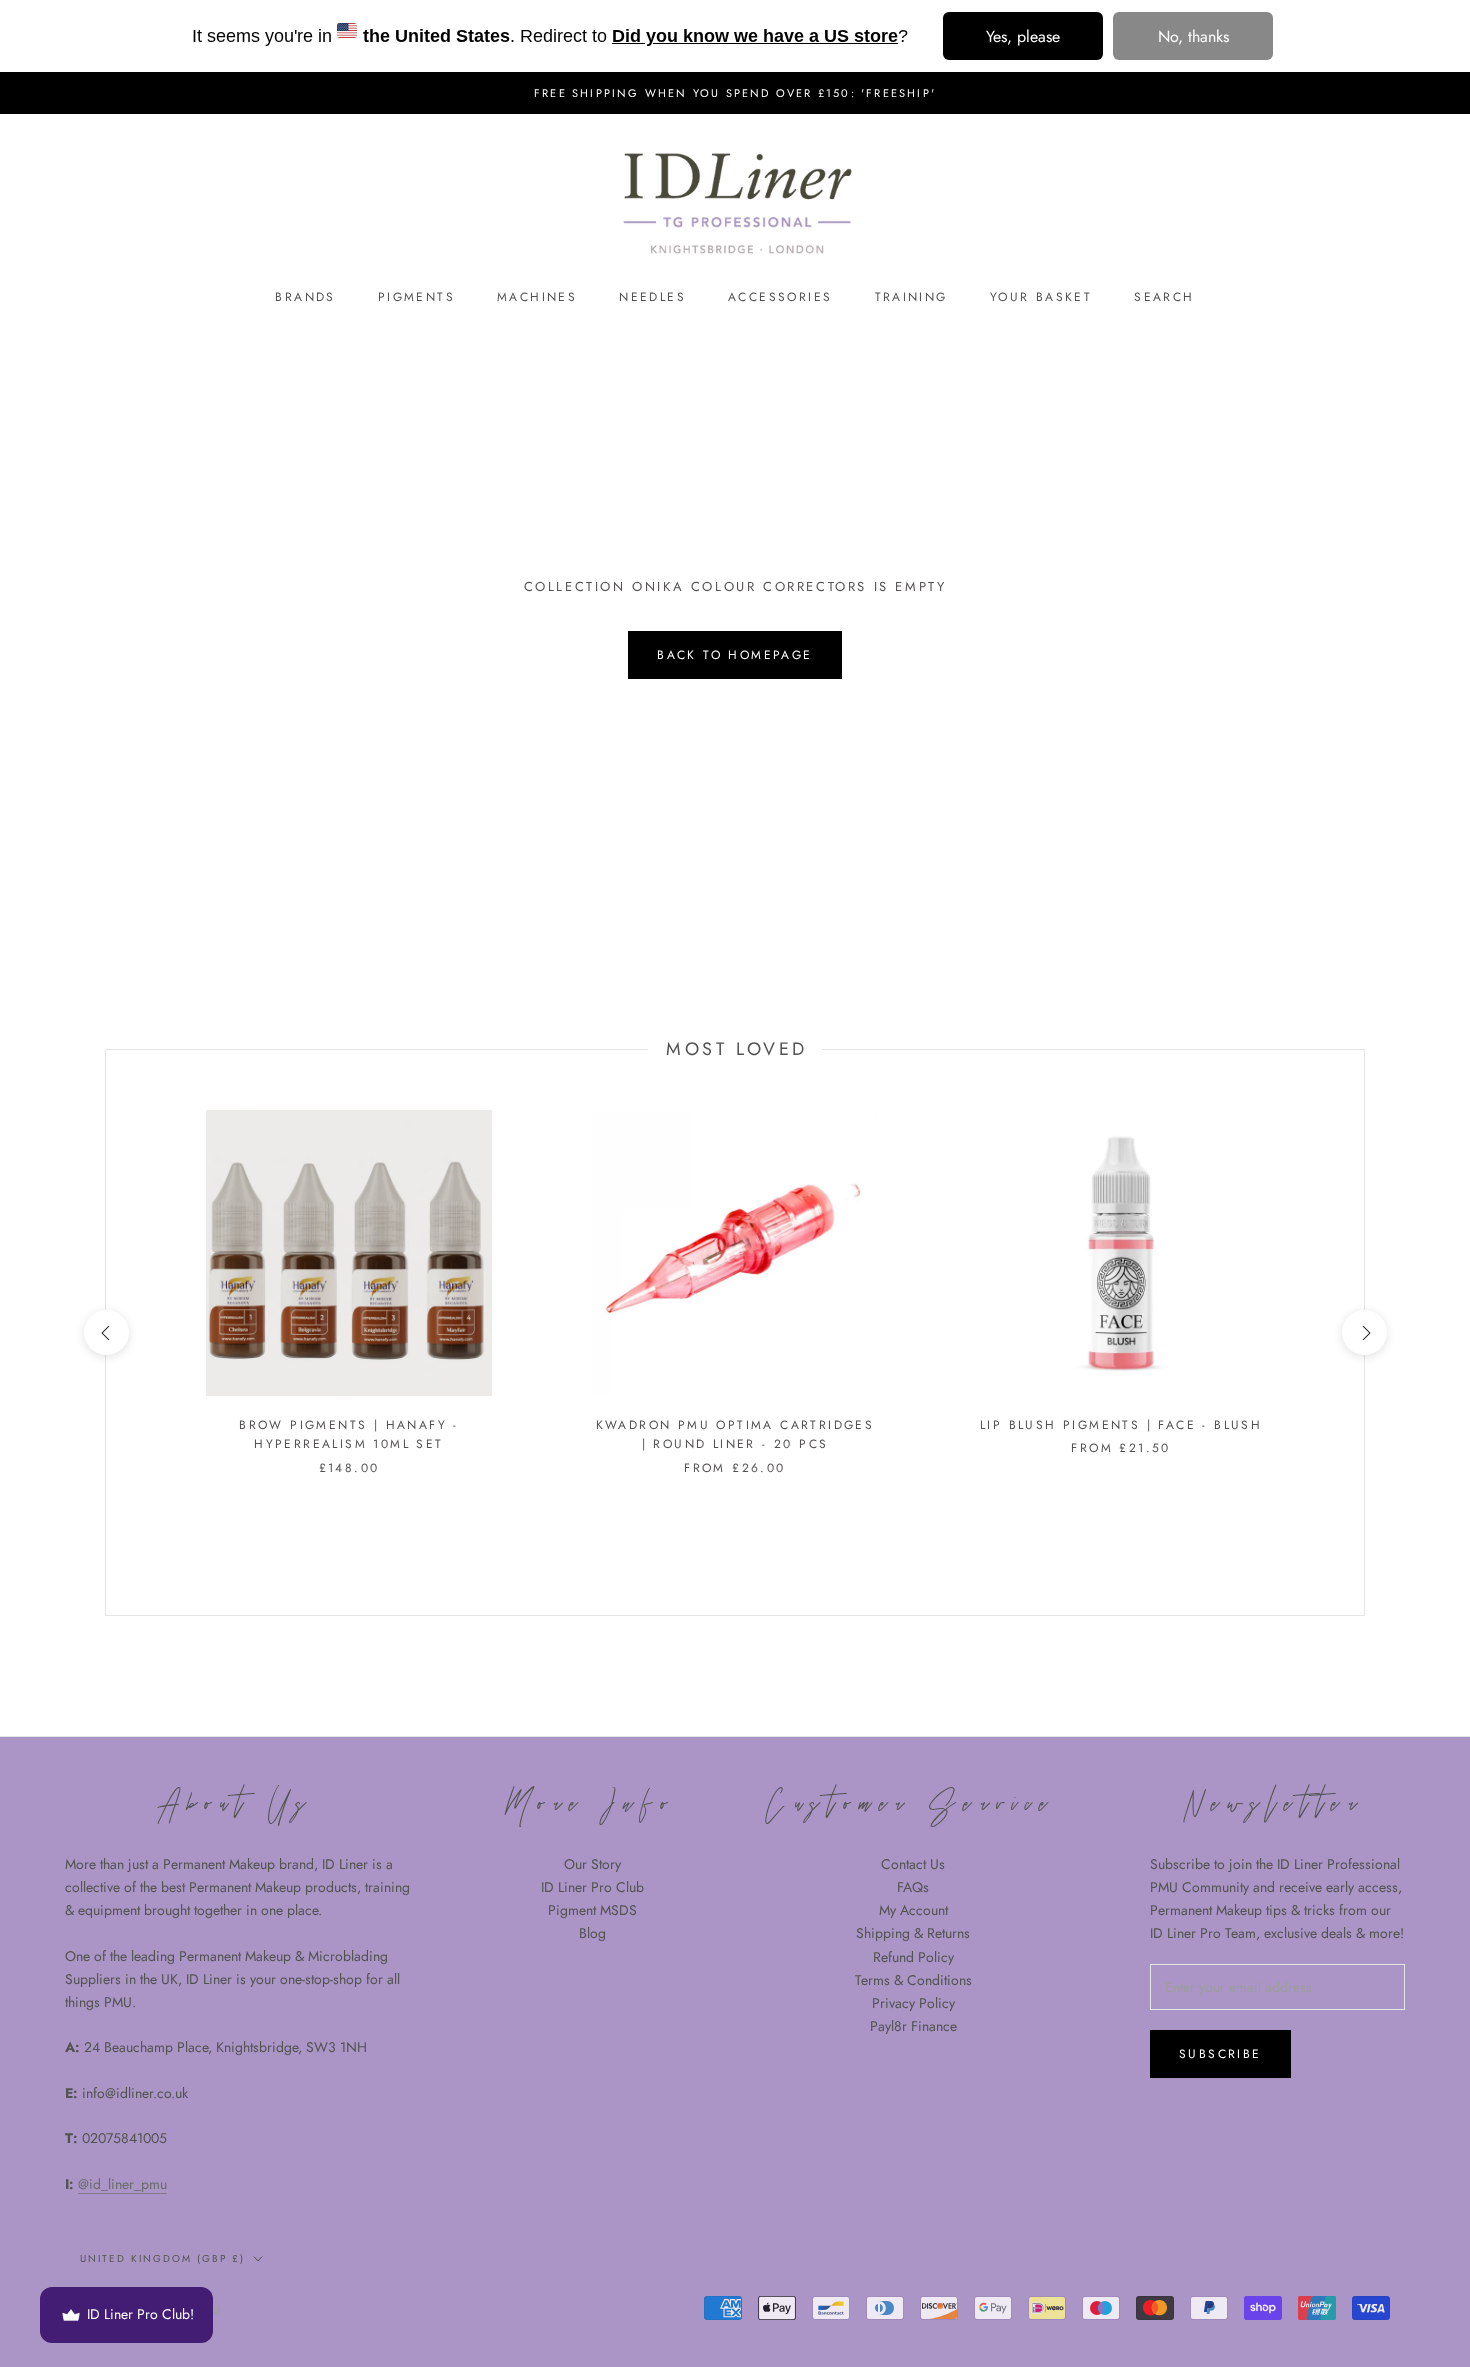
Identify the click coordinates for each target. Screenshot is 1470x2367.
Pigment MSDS (592, 1910)
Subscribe (1220, 2054)
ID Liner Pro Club (592, 1887)
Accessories (780, 297)
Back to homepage (734, 655)
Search (1164, 297)
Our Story (592, 1864)
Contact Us (913, 1864)
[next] (1363, 1332)
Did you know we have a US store (755, 36)
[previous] (105, 1332)
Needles (652, 297)
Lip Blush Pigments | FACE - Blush (1121, 1425)
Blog (592, 1933)
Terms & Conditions (913, 1980)
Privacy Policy (913, 2003)
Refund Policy (913, 1957)
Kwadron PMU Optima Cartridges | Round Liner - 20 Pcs (735, 1435)
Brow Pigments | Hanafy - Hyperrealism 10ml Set (349, 1435)
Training (911, 297)
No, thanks (1193, 36)
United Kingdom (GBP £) (162, 2258)
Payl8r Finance (913, 2026)
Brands (305, 297)
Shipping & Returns (913, 1933)
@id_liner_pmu (122, 2184)
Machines (537, 297)
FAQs (913, 1887)
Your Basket (1041, 297)
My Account (913, 1910)
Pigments (416, 297)
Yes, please (1023, 36)
